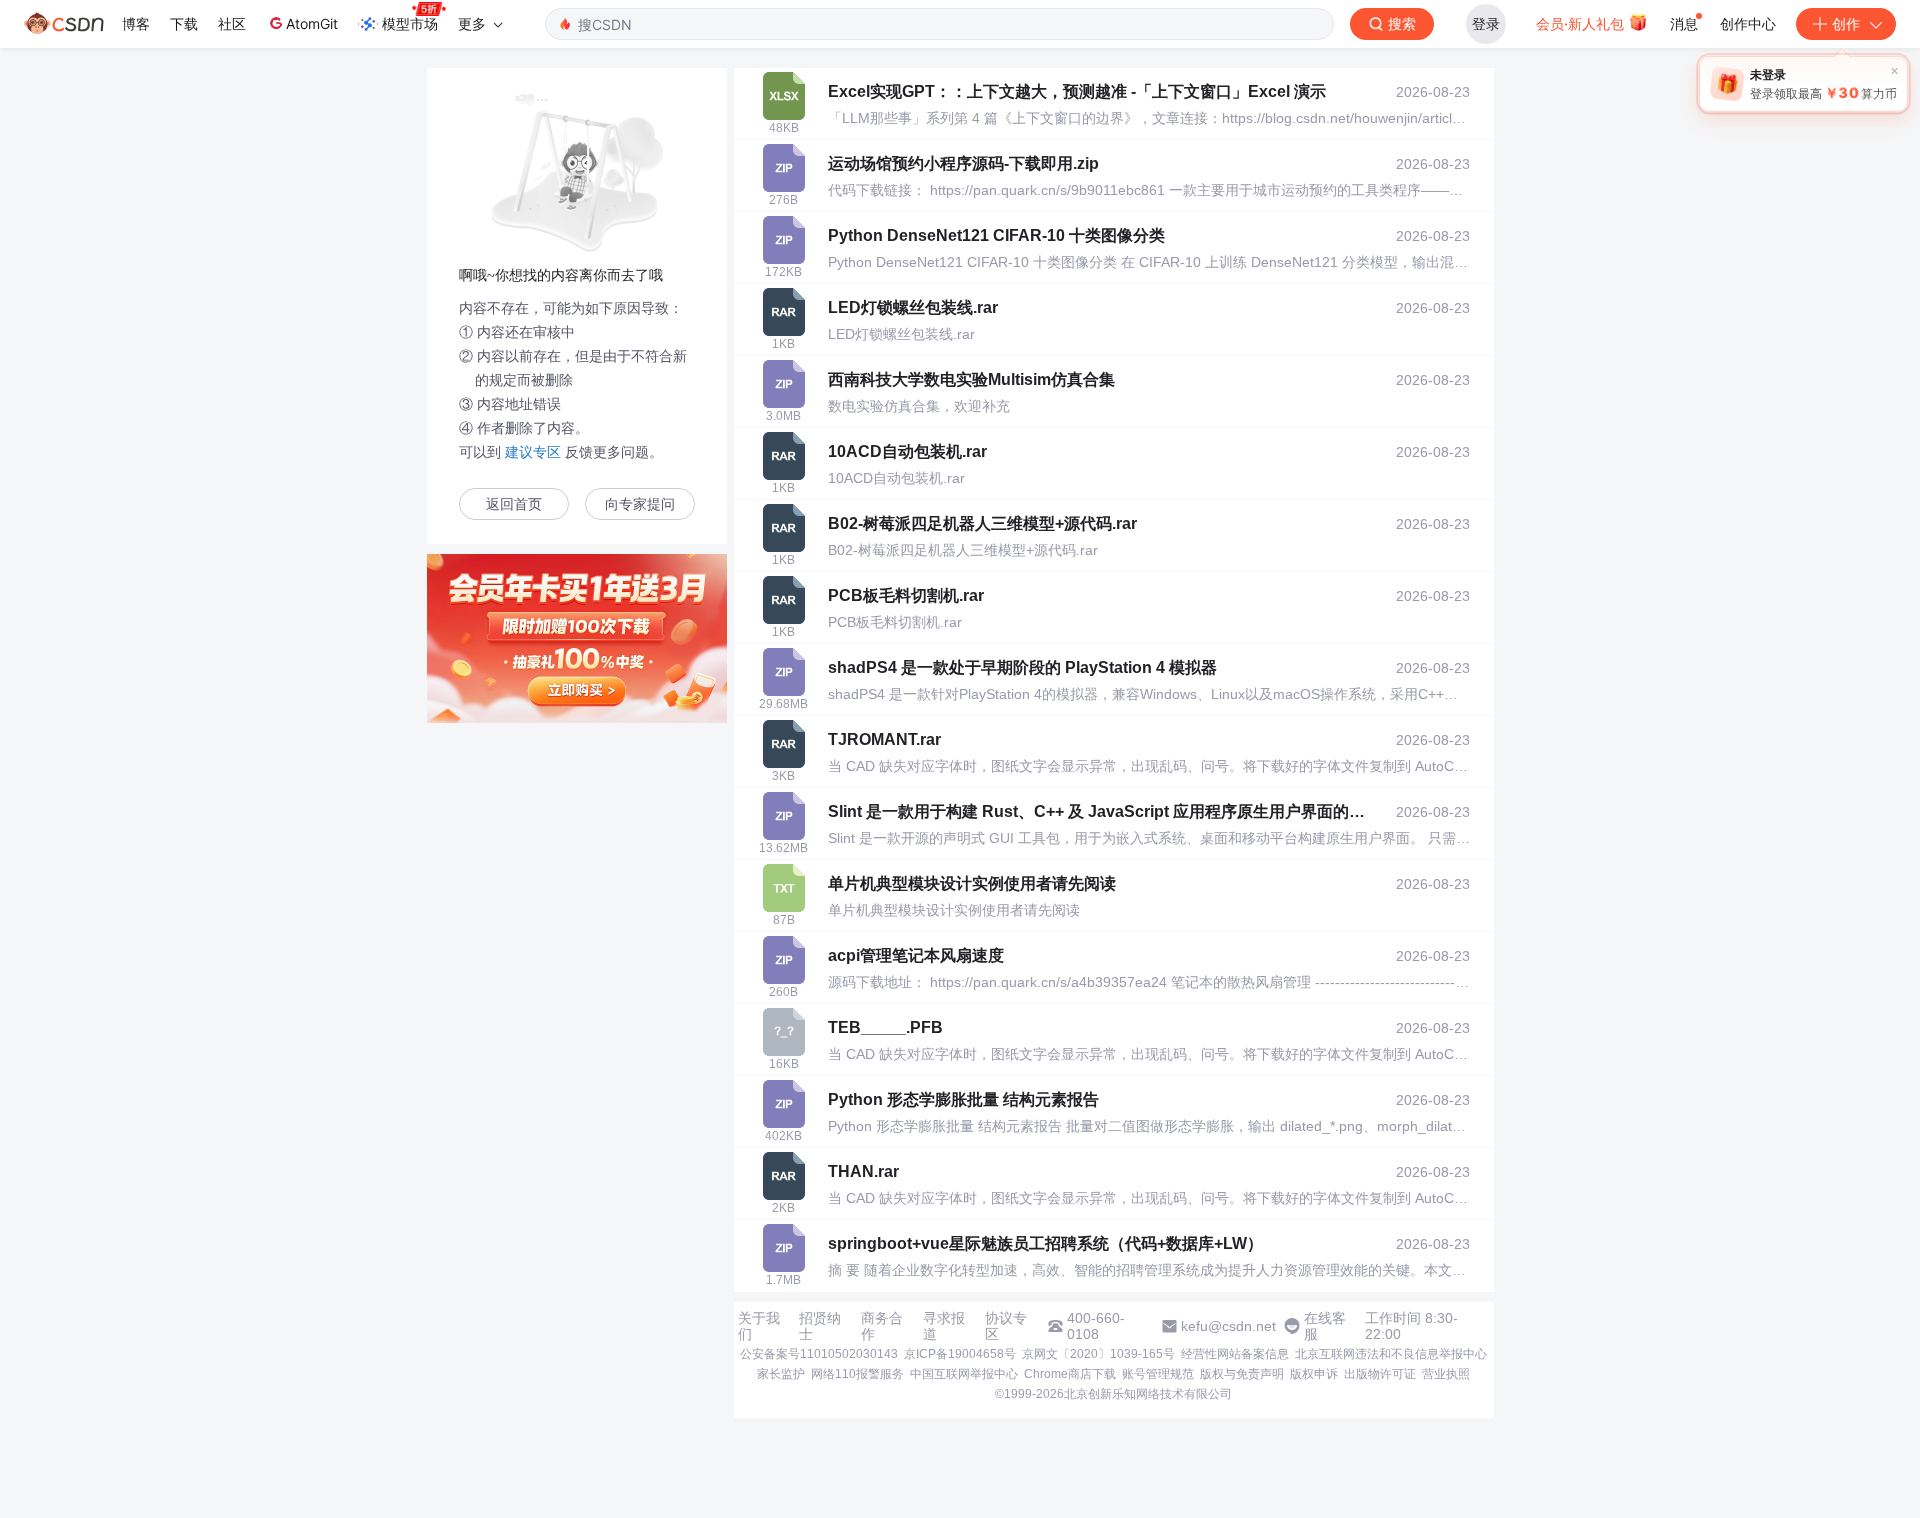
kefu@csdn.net (1228, 1326)
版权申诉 (1314, 1374)
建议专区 (533, 452)
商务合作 (882, 1326)
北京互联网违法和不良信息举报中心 (1391, 1354)
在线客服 (1325, 1326)
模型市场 (410, 23)
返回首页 (514, 504)
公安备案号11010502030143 (819, 1354)
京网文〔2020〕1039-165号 (1098, 1354)
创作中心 (1748, 23)
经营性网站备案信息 (1235, 1354)
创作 (1846, 23)
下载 (184, 23)
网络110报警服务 (857, 1374)
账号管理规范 (1158, 1374)
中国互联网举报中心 (964, 1374)
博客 (136, 23)
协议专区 (1006, 1326)
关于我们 (759, 1326)
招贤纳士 (820, 1326)
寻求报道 (944, 1326)
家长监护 (781, 1374)
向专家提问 (640, 504)
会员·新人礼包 (1582, 23)
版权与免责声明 (1242, 1374)
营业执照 (1446, 1374)
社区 (232, 23)
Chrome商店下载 (1070, 1374)
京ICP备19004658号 (960, 1354)
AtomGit (312, 23)
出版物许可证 (1380, 1374)
